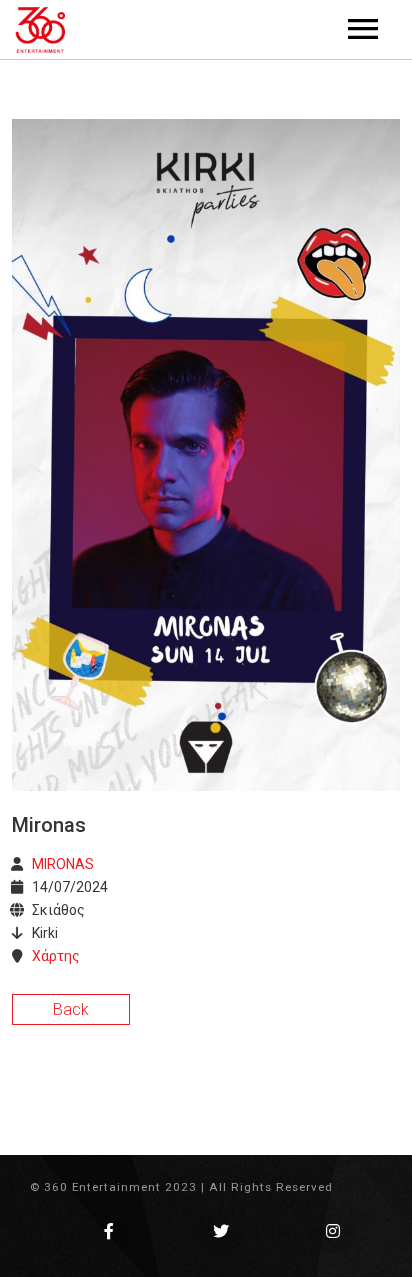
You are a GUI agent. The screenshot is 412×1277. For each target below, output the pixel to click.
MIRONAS (63, 864)
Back (71, 1009)
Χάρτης (56, 956)
